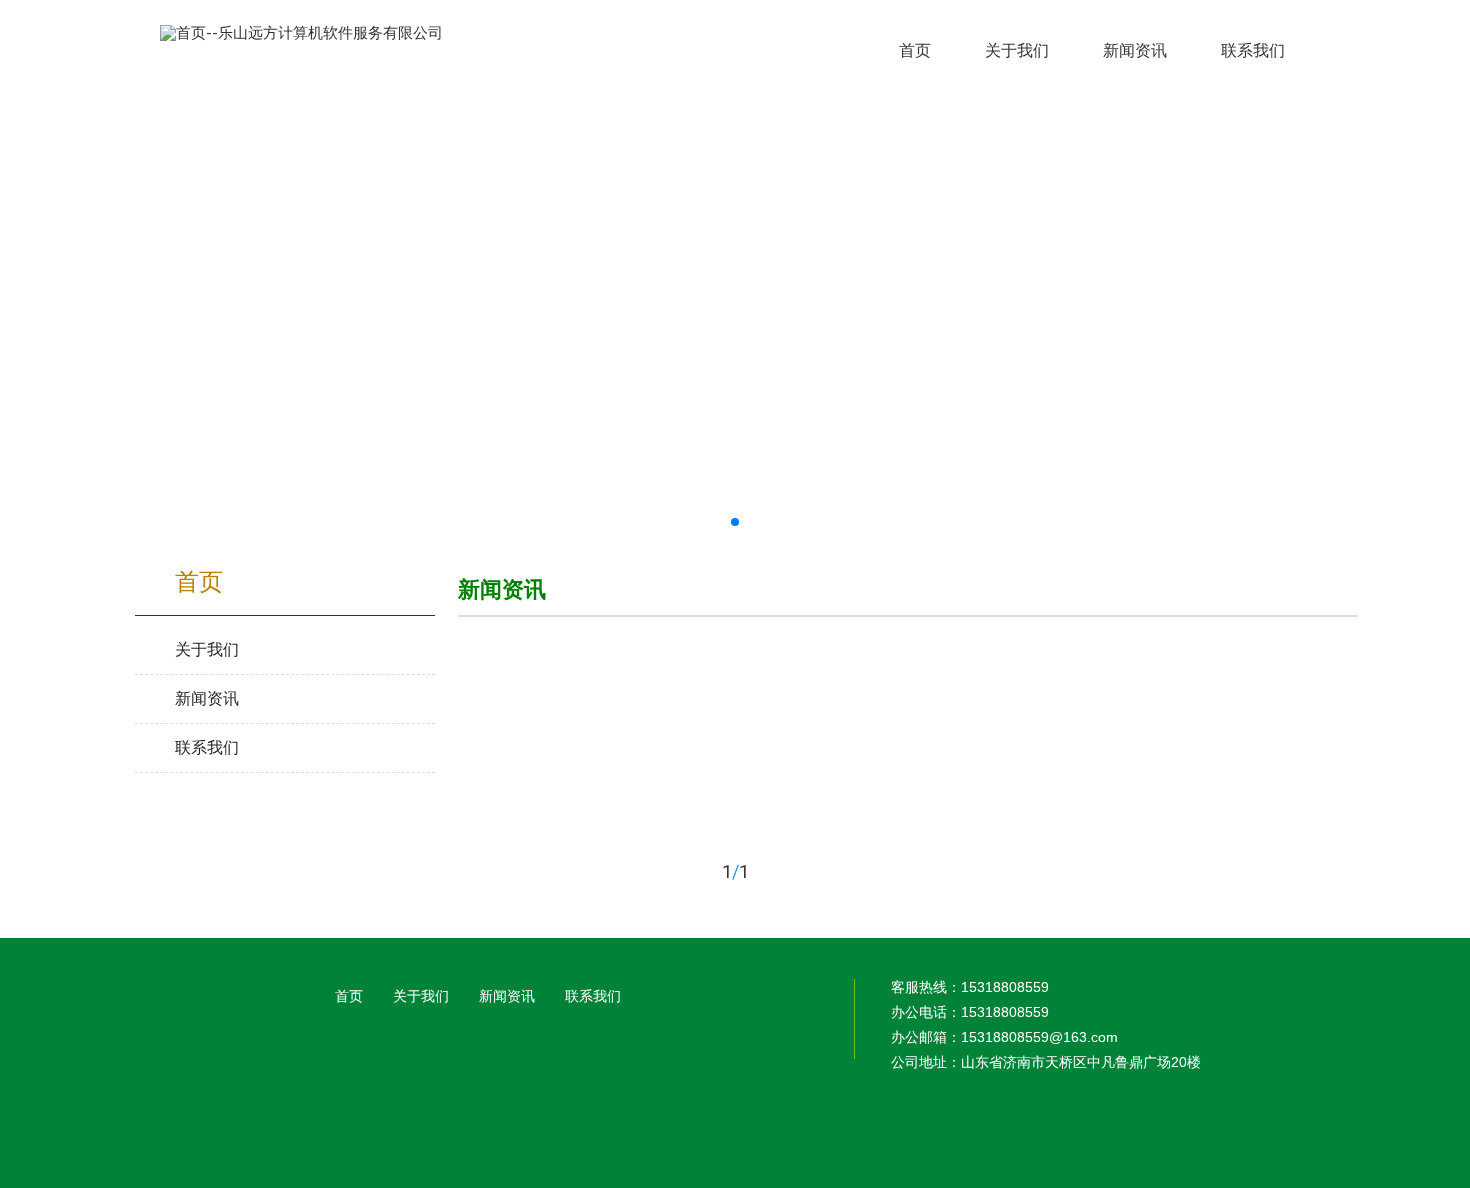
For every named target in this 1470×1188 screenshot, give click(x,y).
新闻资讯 (507, 996)
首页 (349, 996)
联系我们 (593, 996)
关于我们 (421, 996)
